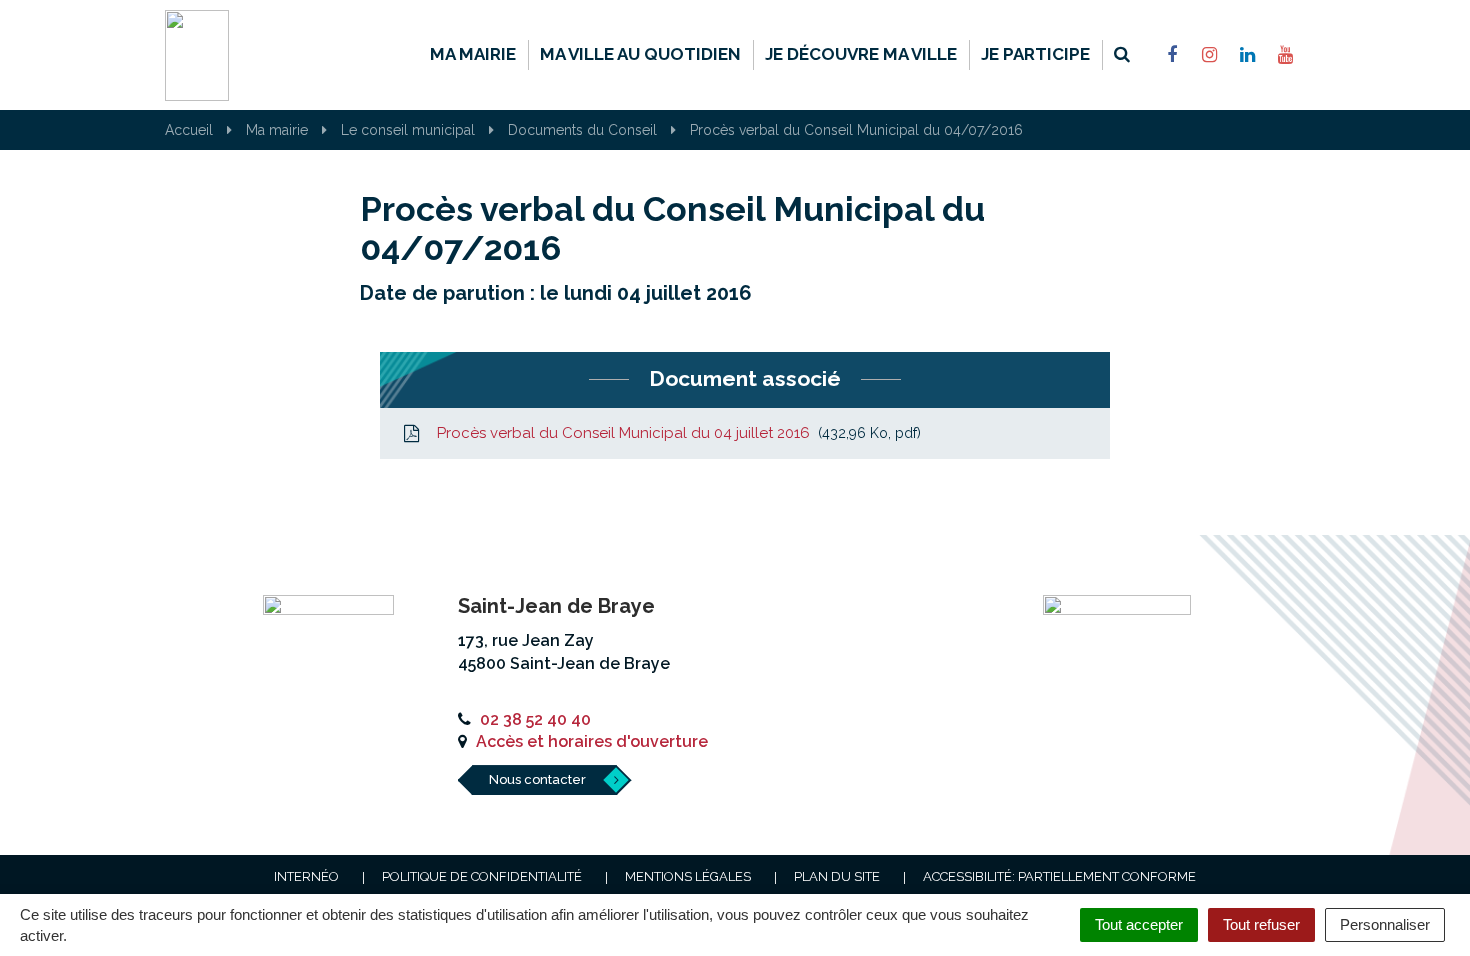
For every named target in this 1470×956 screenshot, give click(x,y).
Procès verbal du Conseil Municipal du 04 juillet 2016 (675, 433)
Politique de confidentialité (482, 876)
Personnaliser (1385, 924)
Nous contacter (537, 779)
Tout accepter (1139, 924)
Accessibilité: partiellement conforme (1059, 876)
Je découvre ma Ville (861, 54)
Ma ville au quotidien (640, 54)
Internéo (306, 876)
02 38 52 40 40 (535, 719)
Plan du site (837, 876)
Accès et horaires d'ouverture (592, 741)
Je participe (1035, 54)
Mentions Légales (688, 876)
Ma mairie (473, 54)
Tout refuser (1261, 924)
